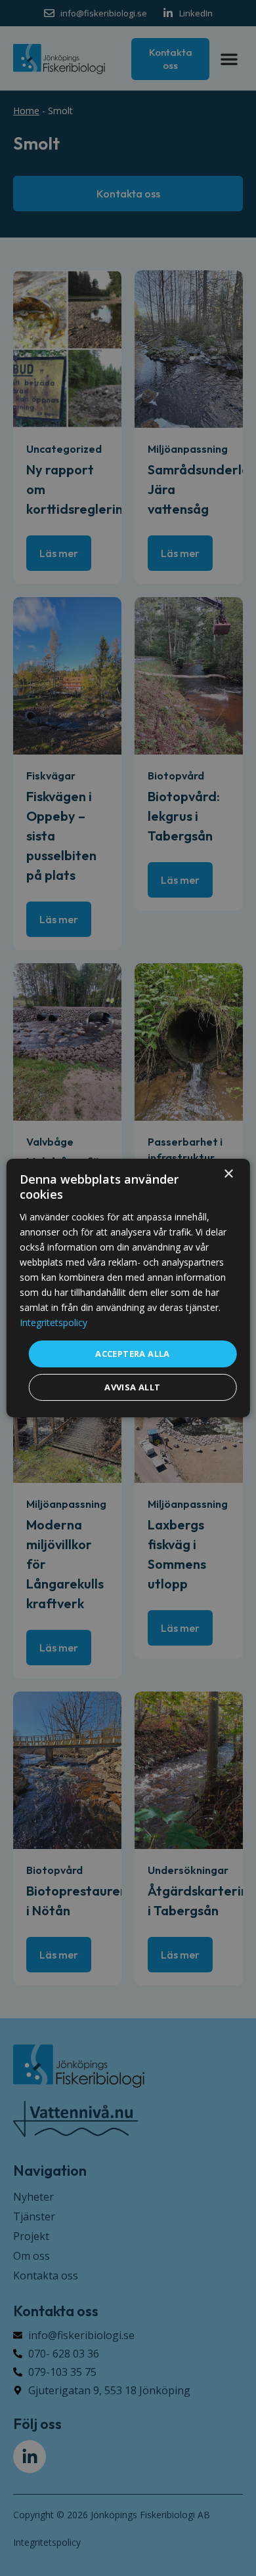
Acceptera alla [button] (133, 1353)
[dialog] (128, 1288)
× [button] (228, 1174)
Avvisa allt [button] (132, 1387)
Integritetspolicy (53, 1322)
